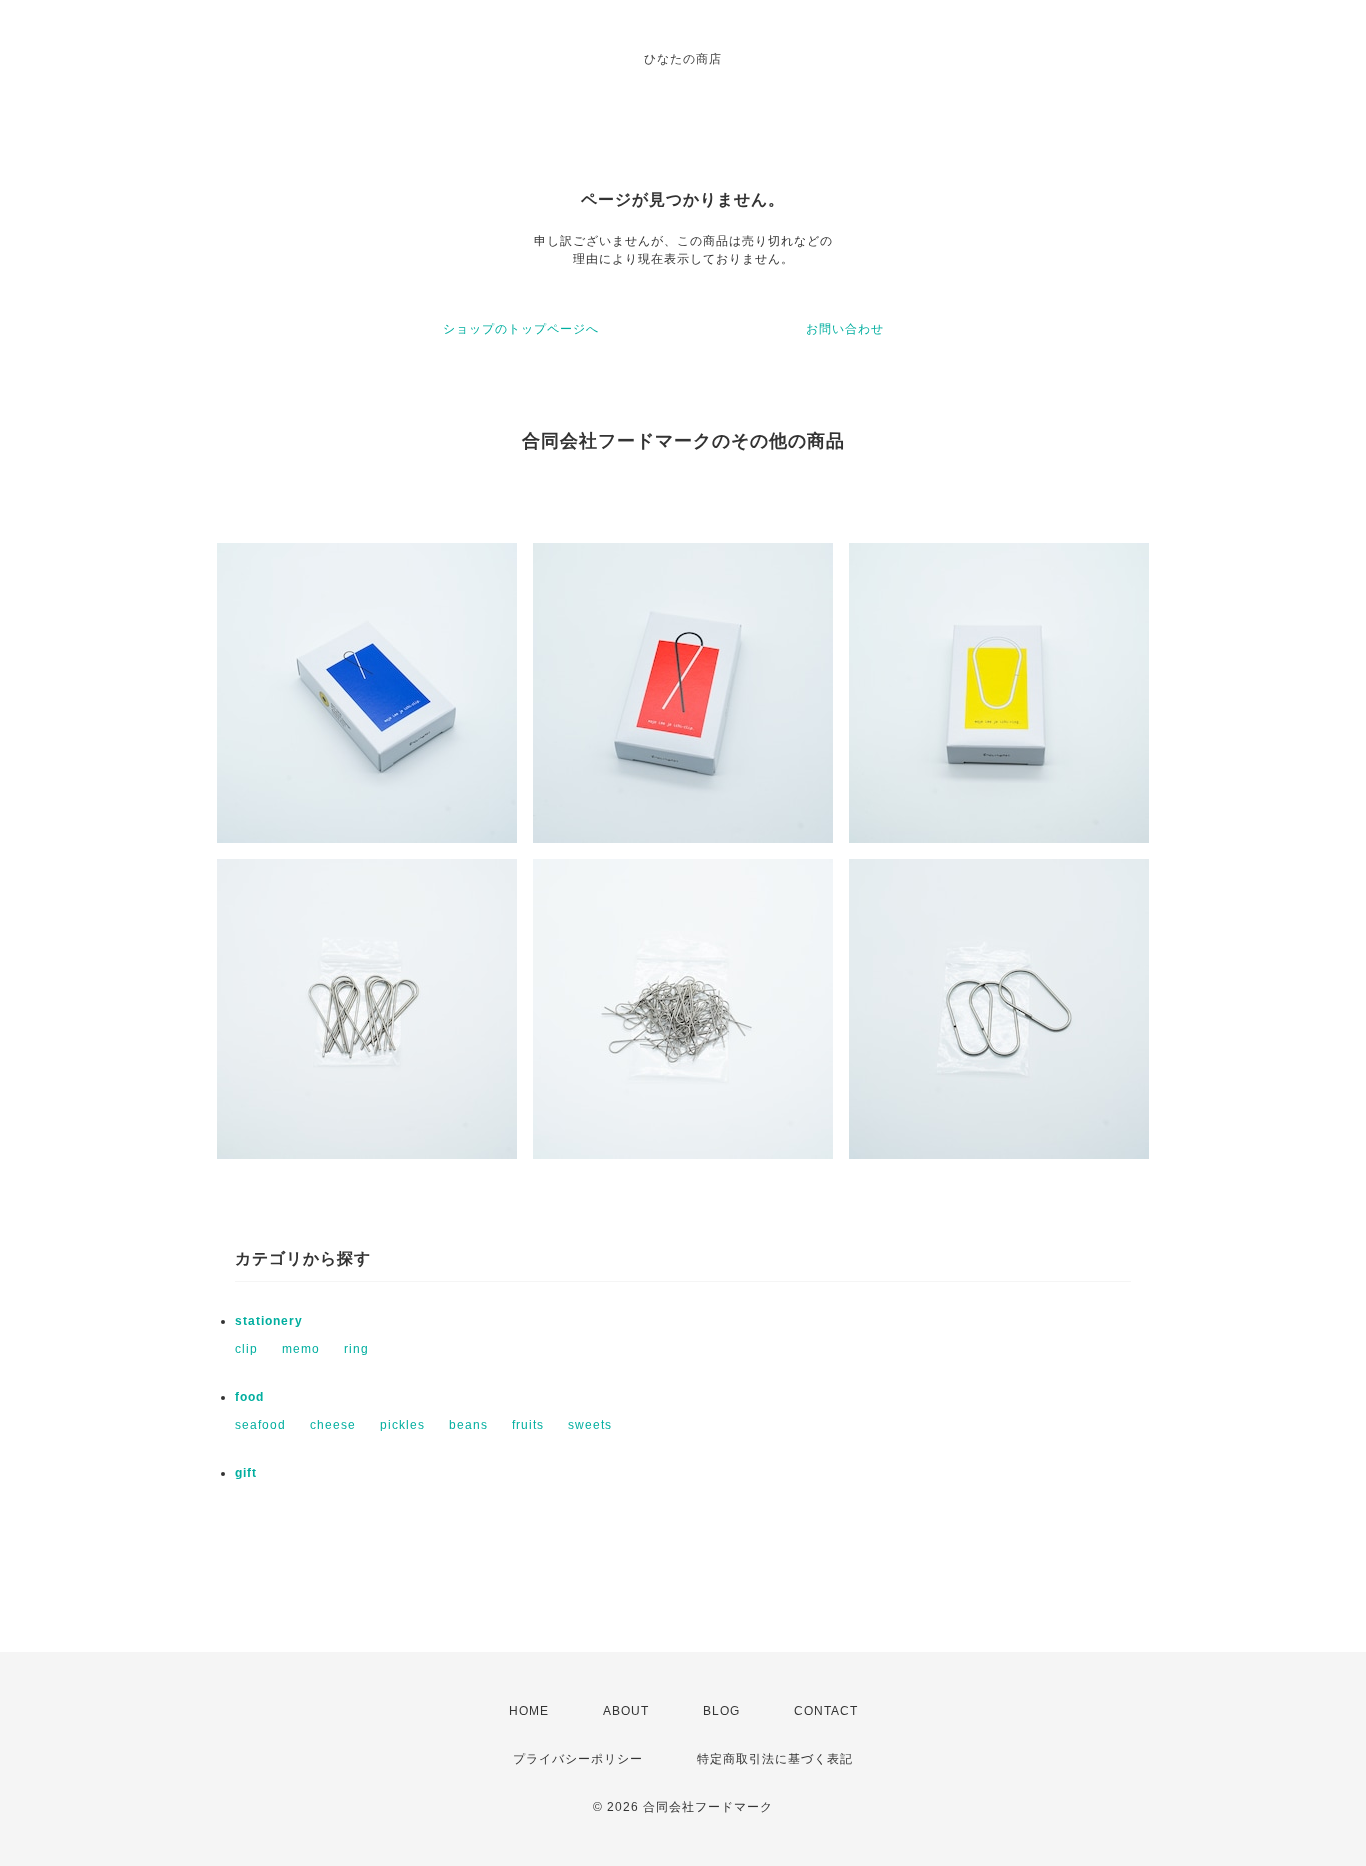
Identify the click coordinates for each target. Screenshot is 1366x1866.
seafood (260, 1425)
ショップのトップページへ (521, 329)
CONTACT (826, 1711)
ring (356, 1349)
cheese (333, 1425)
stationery (269, 1321)
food (249, 1397)
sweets (590, 1425)
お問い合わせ (845, 329)
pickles (402, 1425)
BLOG (721, 1711)
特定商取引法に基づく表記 (775, 1759)
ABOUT (626, 1711)
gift (246, 1473)
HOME (529, 1711)
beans (468, 1425)
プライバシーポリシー (578, 1759)
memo (301, 1349)
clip (246, 1349)
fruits (528, 1425)
